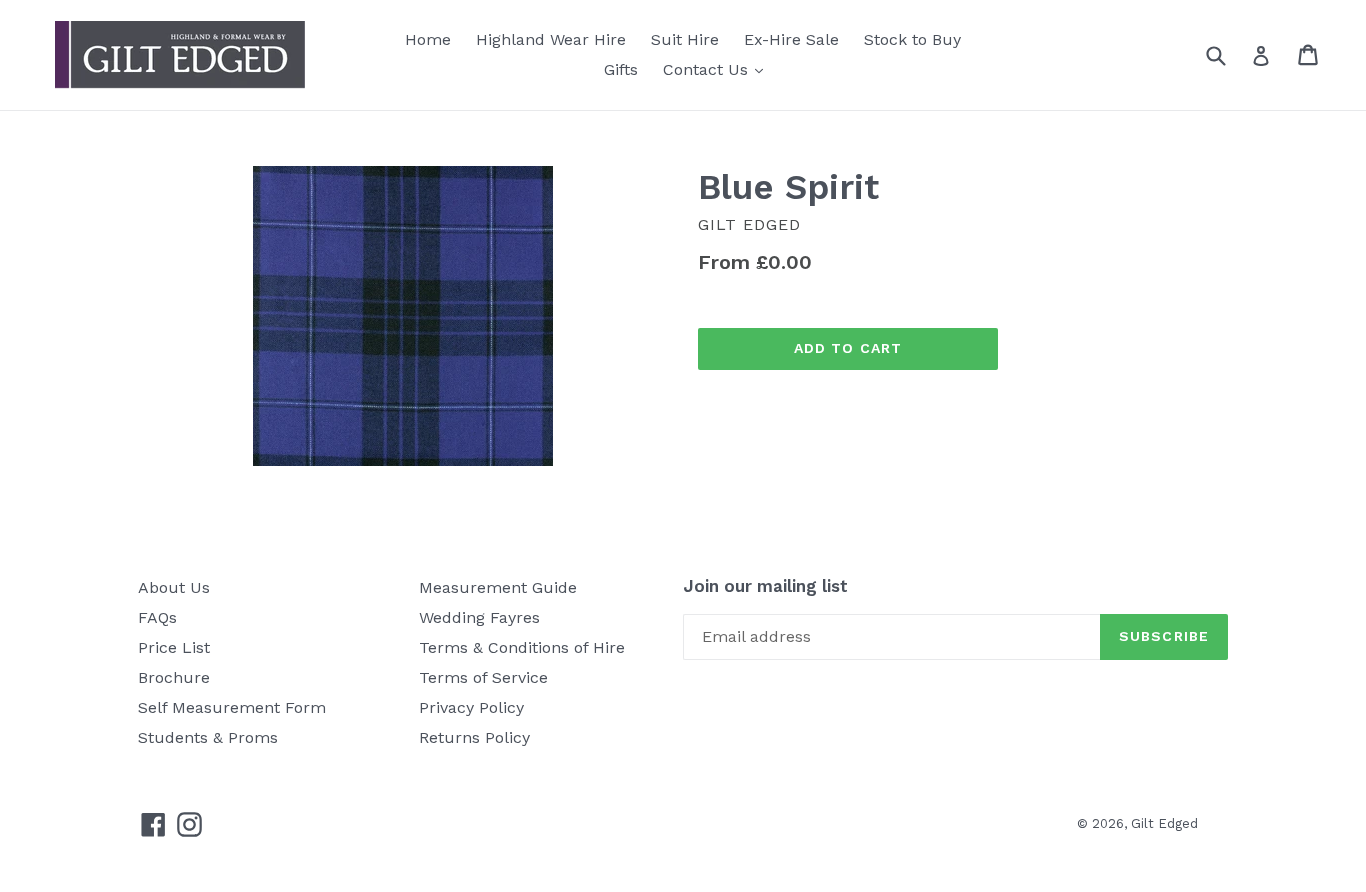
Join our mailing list (765, 586)
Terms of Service (483, 677)
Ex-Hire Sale (791, 39)
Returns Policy (474, 737)
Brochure (174, 677)
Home (428, 39)
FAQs (157, 617)
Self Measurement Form (232, 707)
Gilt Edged (1164, 823)
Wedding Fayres (479, 617)
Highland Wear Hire (551, 39)
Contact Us (718, 69)
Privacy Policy (471, 707)
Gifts (621, 69)
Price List (174, 647)
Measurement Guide (498, 587)
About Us (174, 587)
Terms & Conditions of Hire (522, 647)
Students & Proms (208, 737)
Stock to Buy (912, 39)
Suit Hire (685, 39)
